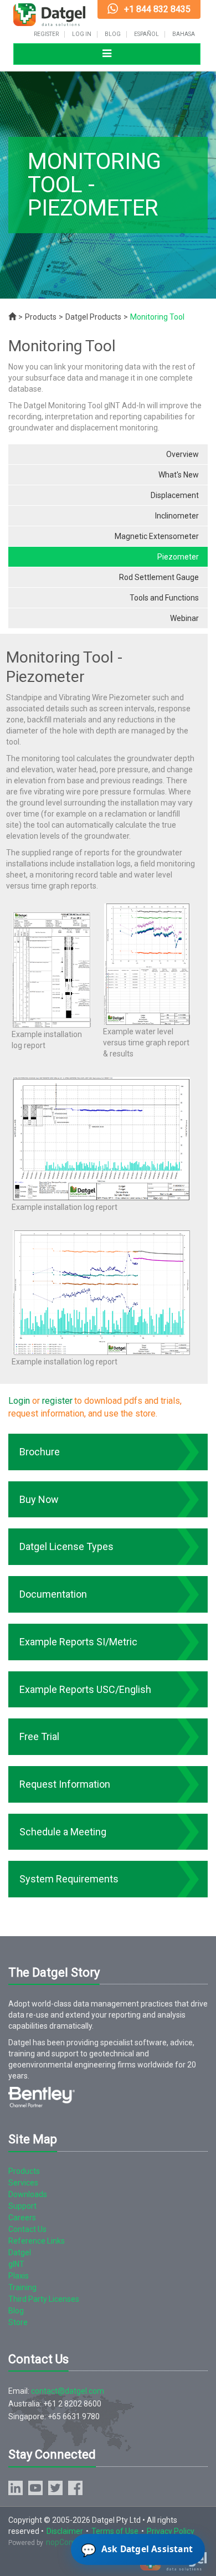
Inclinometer (177, 516)
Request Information (65, 1784)
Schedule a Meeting (63, 1832)
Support (22, 2206)
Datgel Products (93, 317)
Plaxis (19, 2276)
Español (146, 34)
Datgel (20, 2252)
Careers (22, 2218)
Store (18, 2322)
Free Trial (39, 1736)
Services (23, 2183)
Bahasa (184, 34)
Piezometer (178, 557)
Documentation (53, 1594)
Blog (113, 34)
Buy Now (39, 1499)
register (57, 1401)
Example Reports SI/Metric (78, 1642)
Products (41, 317)
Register (46, 34)
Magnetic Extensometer (157, 536)
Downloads (28, 2194)
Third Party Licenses (44, 2299)
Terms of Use (115, 2531)
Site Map (33, 2139)
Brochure (40, 1452)
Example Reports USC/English (85, 1689)
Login (19, 1401)
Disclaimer (65, 2531)
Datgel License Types (66, 1546)
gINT (16, 2264)
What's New (179, 475)
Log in (82, 34)
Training (22, 2287)
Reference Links (37, 2241)
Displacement (175, 495)
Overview (182, 454)
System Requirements (69, 1879)
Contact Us (27, 2229)
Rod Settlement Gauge (159, 577)
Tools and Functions (164, 598)
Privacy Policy (171, 2531)
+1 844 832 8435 (157, 9)
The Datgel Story (54, 1972)
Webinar (184, 618)
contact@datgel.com (68, 2391)
